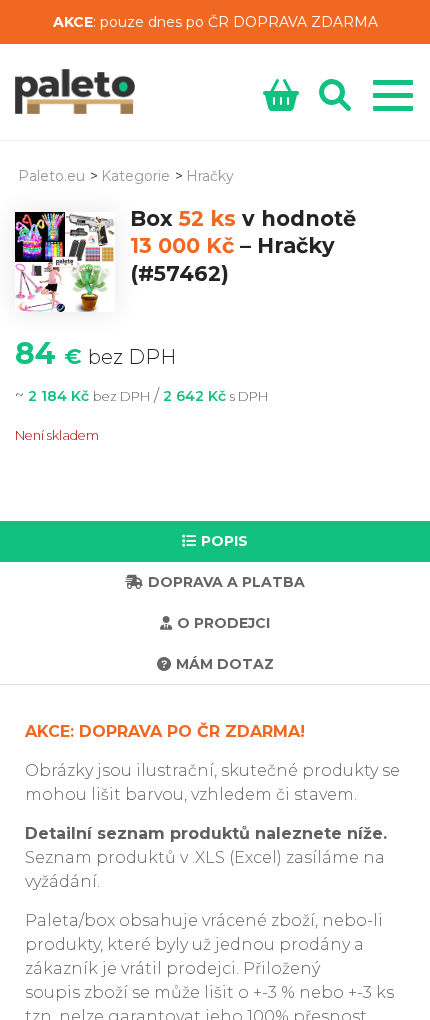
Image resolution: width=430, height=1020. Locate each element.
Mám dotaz (225, 664)
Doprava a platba (226, 582)
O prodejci (223, 623)
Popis (224, 541)
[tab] (215, 541)
